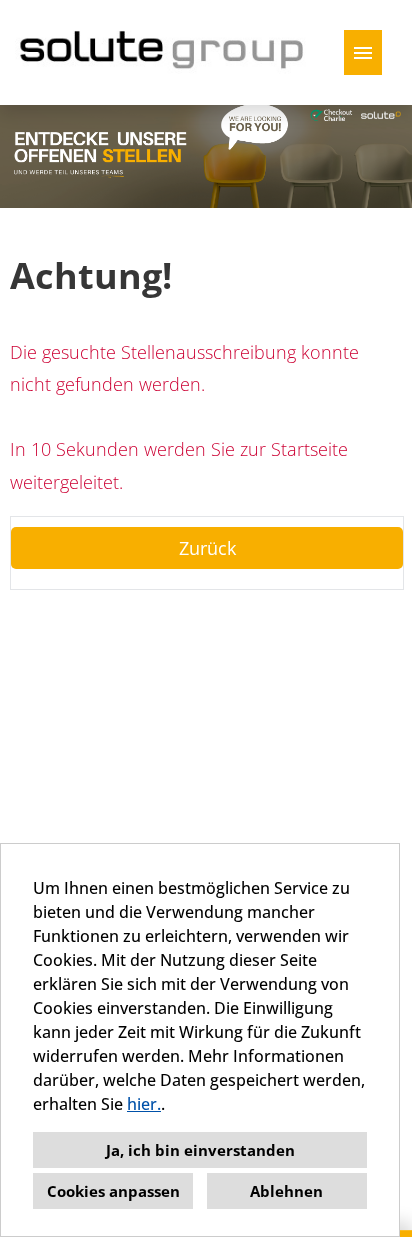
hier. (144, 1104)
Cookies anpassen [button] (113, 1191)
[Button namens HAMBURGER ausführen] (363, 52)
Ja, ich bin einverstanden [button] (200, 1150)
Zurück (207, 548)
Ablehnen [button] (286, 1191)
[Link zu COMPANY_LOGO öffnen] (163, 52)
